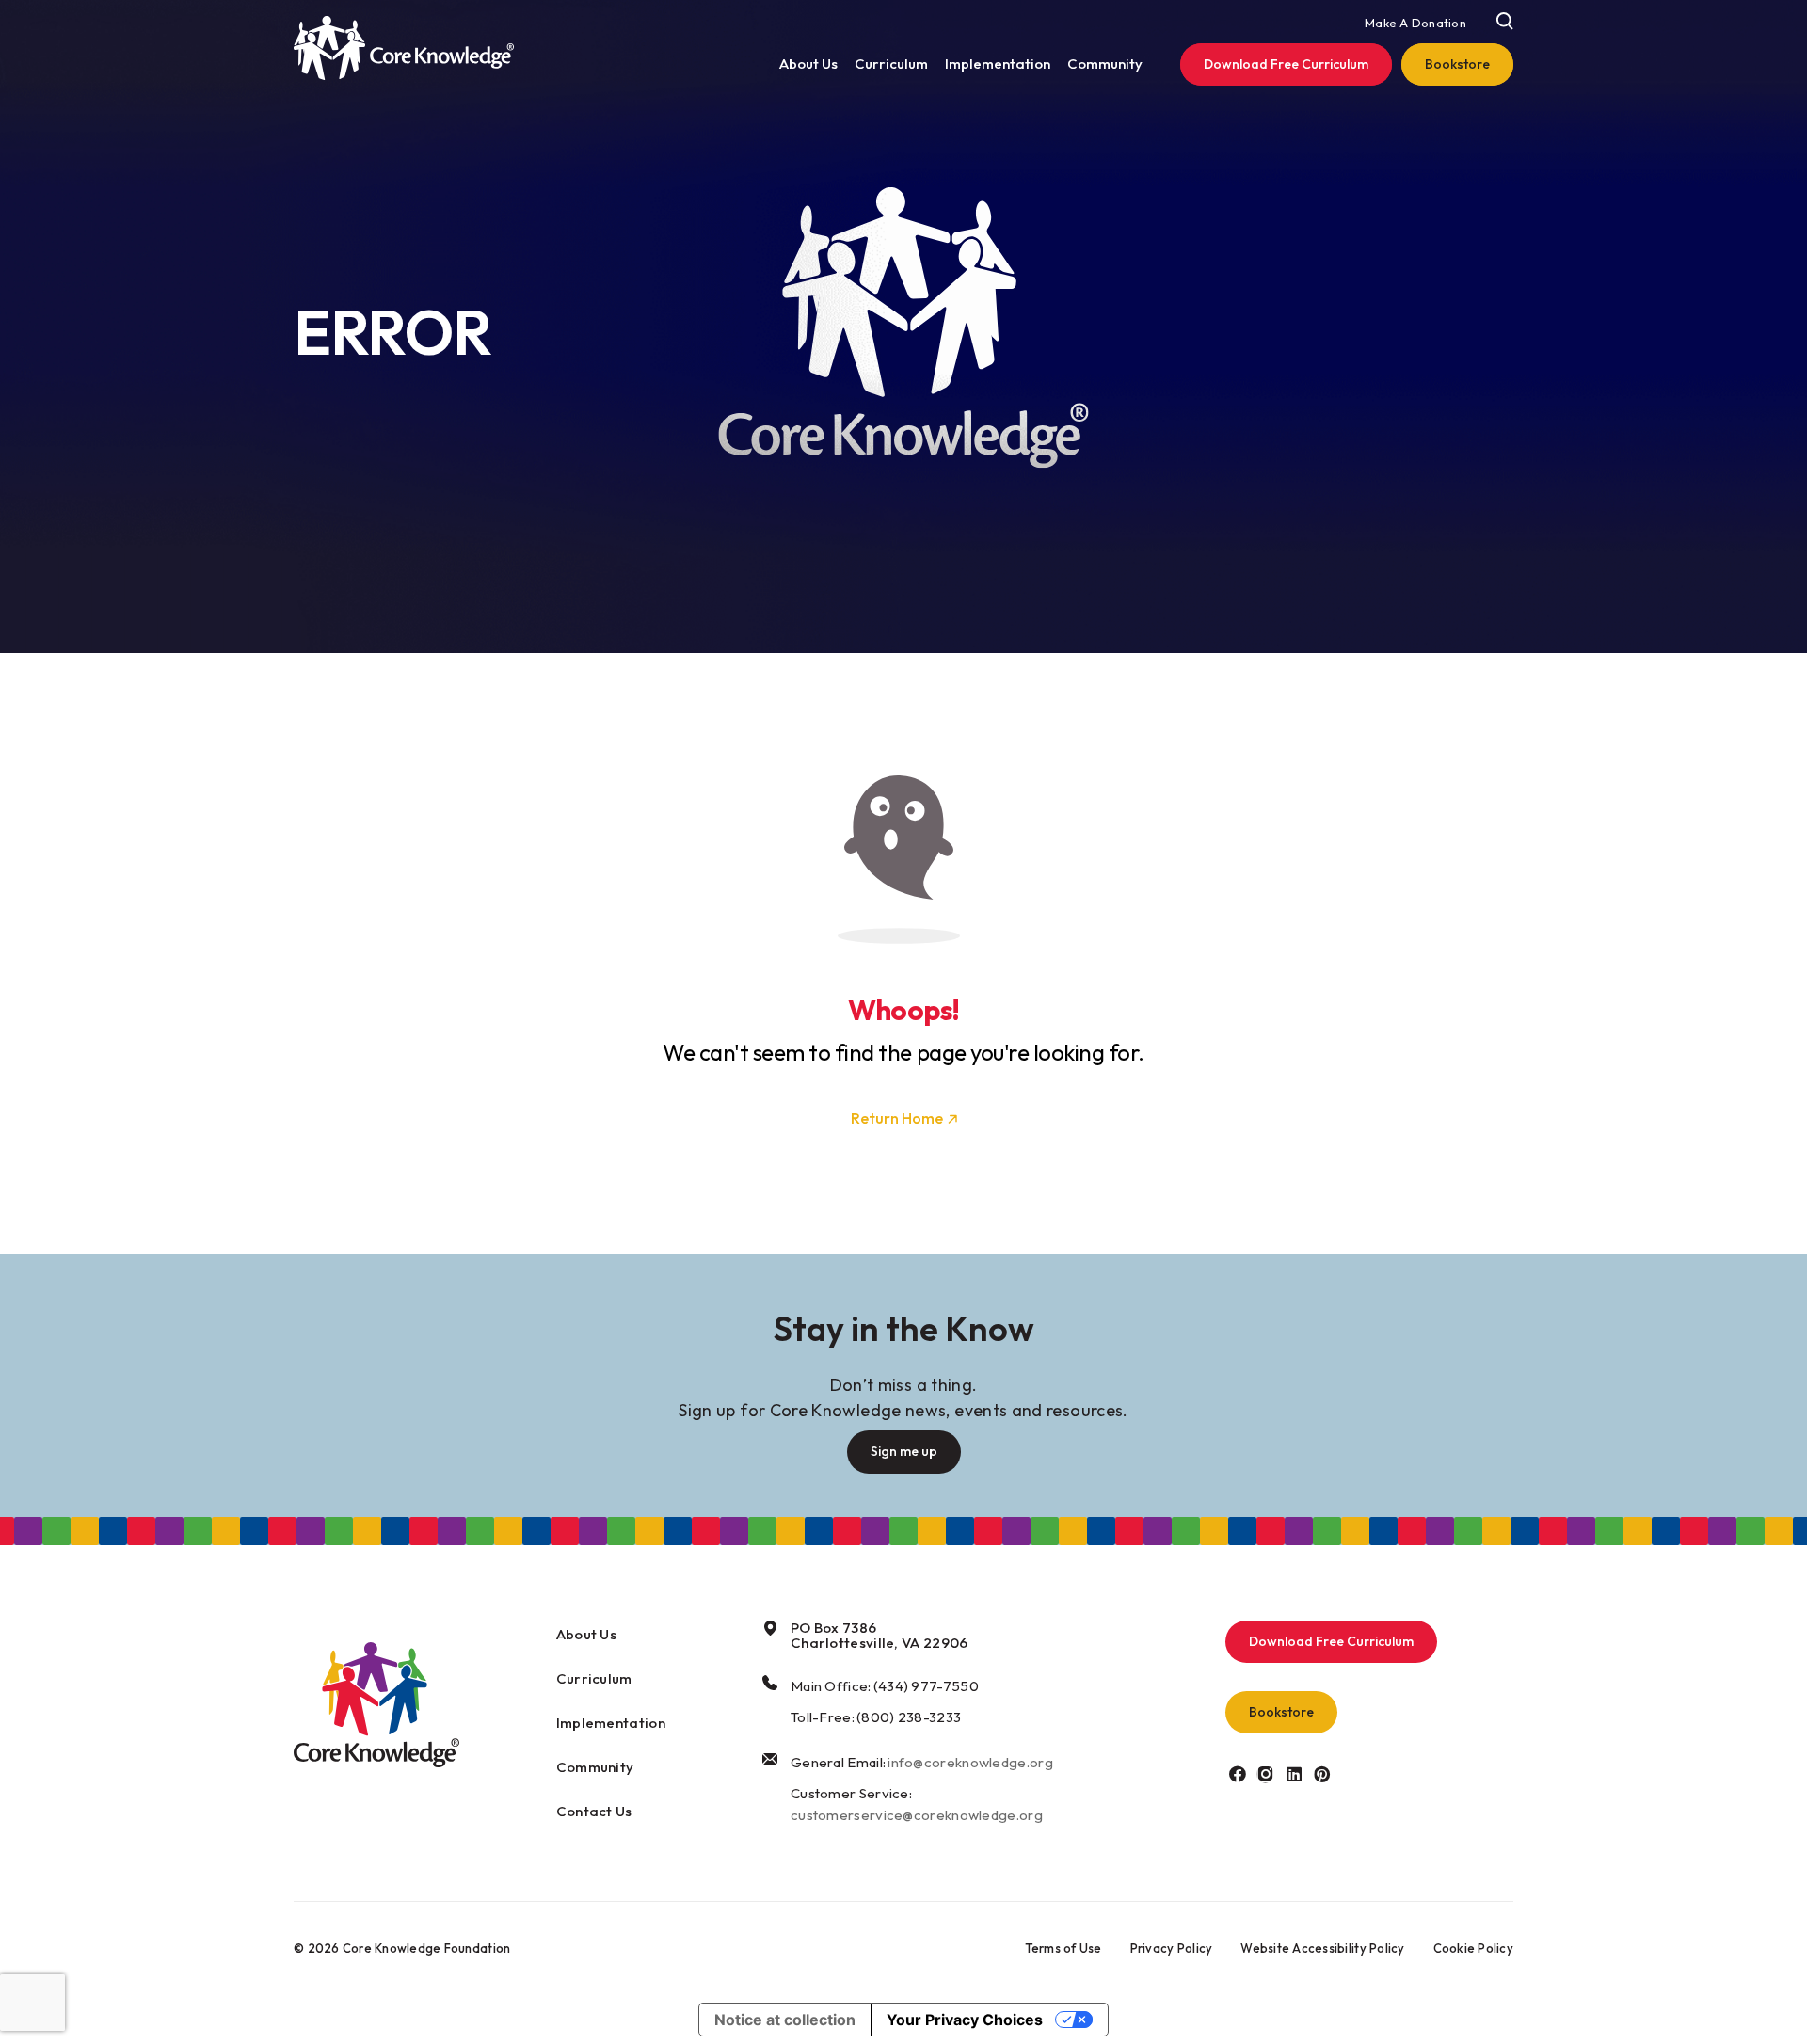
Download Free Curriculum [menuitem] (1286, 64)
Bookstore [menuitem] (1457, 64)
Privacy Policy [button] (1172, 1948)
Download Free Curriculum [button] (1331, 1641)
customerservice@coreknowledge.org (917, 1815)
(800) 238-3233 (909, 1717)
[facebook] (1237, 1773)
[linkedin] (1294, 1773)
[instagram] (1265, 1773)
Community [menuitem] (1105, 64)
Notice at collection (785, 2020)
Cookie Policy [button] (1473, 1948)
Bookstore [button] (1281, 1712)
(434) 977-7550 (926, 1686)
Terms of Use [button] (1063, 1948)
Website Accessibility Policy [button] (1322, 1948)
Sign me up (904, 1451)
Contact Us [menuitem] (594, 1811)
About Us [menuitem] (808, 64)
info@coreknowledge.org (970, 1762)
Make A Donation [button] (1415, 23)
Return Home (897, 1118)
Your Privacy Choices (965, 2020)
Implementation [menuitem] (998, 64)
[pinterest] (1322, 1773)
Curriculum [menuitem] (891, 64)
